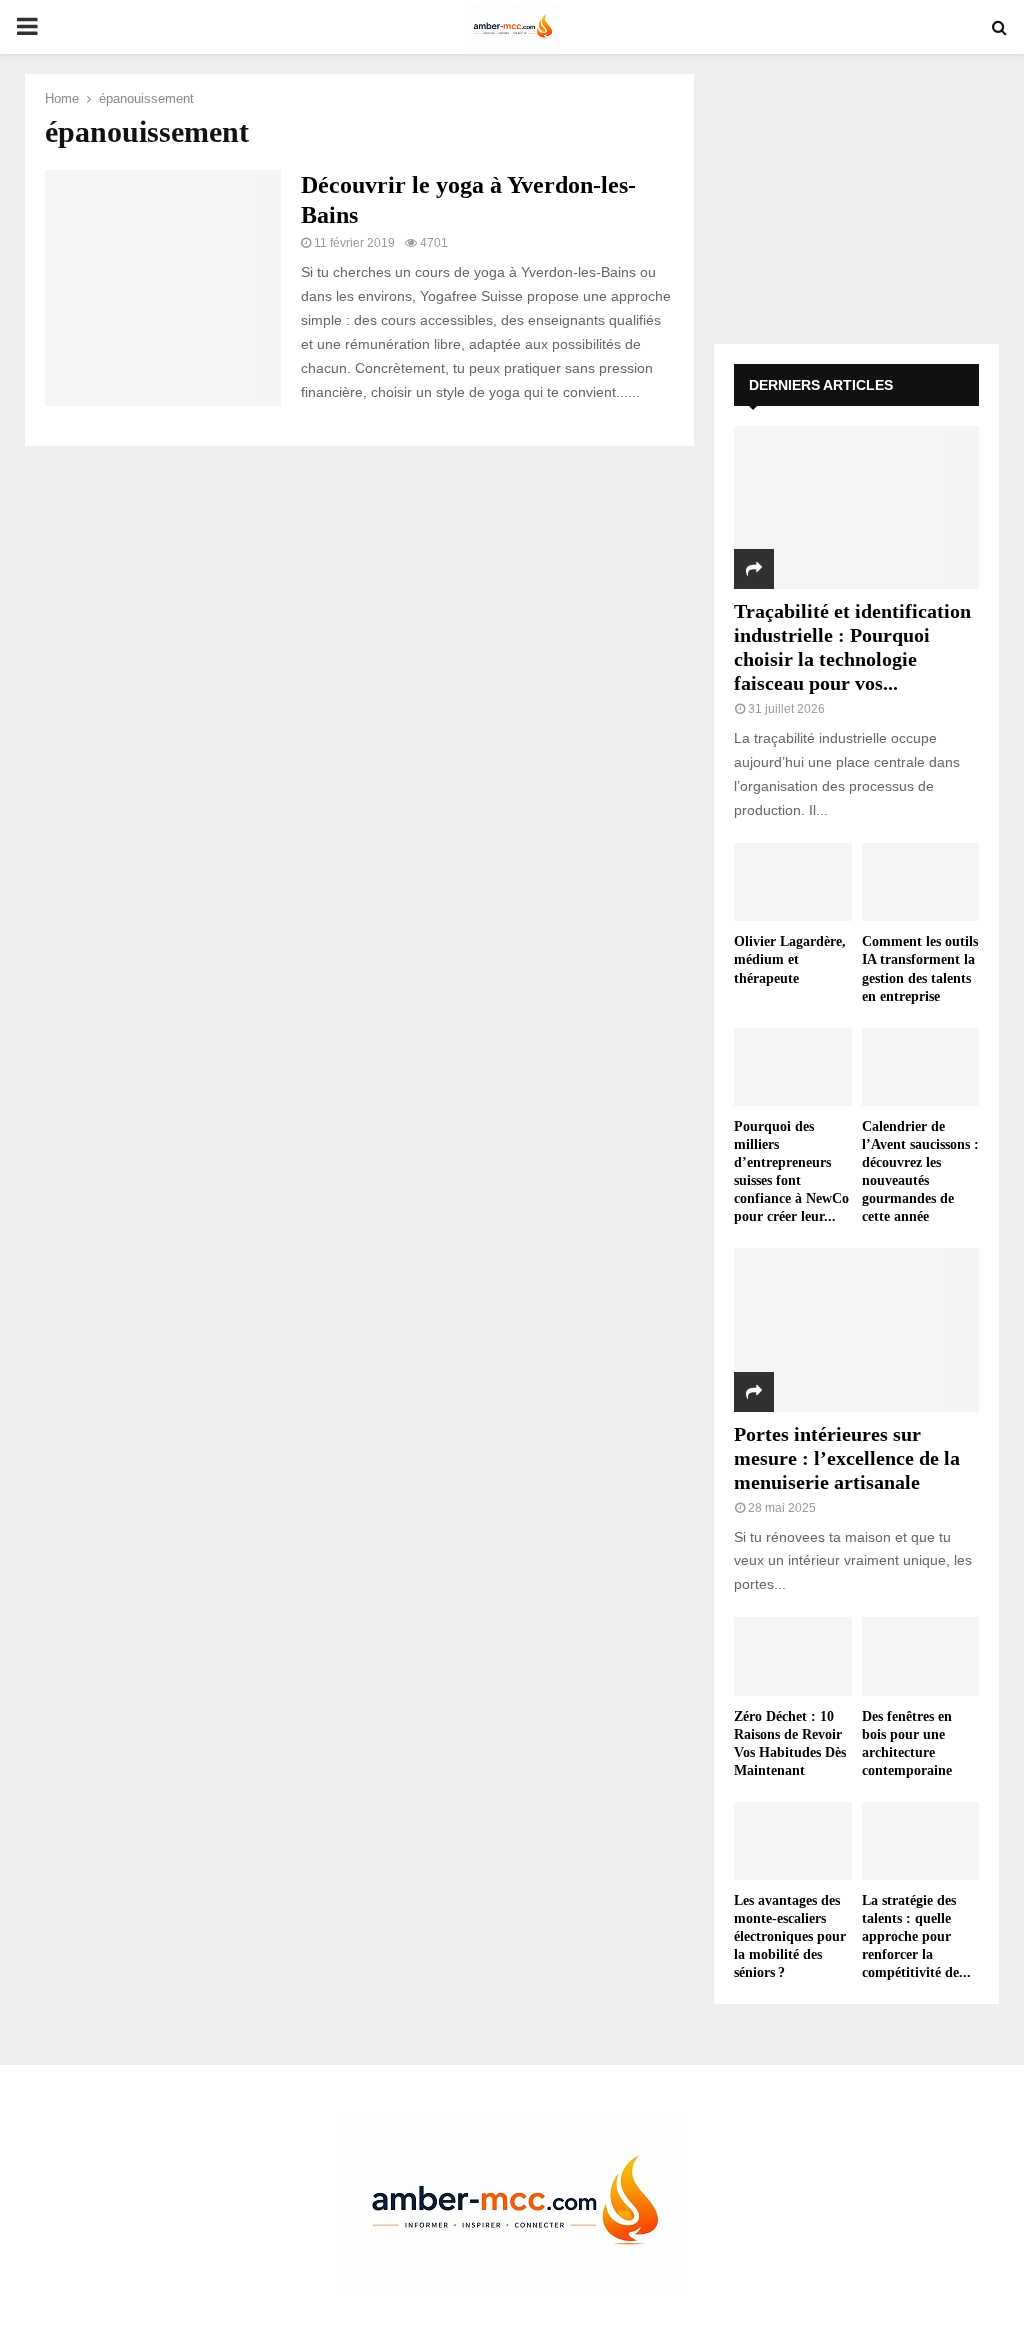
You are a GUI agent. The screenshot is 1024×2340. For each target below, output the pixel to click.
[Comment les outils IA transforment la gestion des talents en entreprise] (921, 882)
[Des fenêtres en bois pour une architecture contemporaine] (921, 1656)
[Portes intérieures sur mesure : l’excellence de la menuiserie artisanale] (856, 1329)
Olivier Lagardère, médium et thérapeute (790, 959)
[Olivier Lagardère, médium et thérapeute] (793, 882)
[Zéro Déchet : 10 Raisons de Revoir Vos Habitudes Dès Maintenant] (793, 1656)
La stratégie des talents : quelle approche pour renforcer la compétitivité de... (916, 1936)
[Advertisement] (856, 199)
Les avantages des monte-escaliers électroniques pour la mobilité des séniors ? (790, 1936)
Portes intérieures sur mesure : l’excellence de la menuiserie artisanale (847, 1458)
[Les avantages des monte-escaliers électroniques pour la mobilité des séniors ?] (793, 1841)
